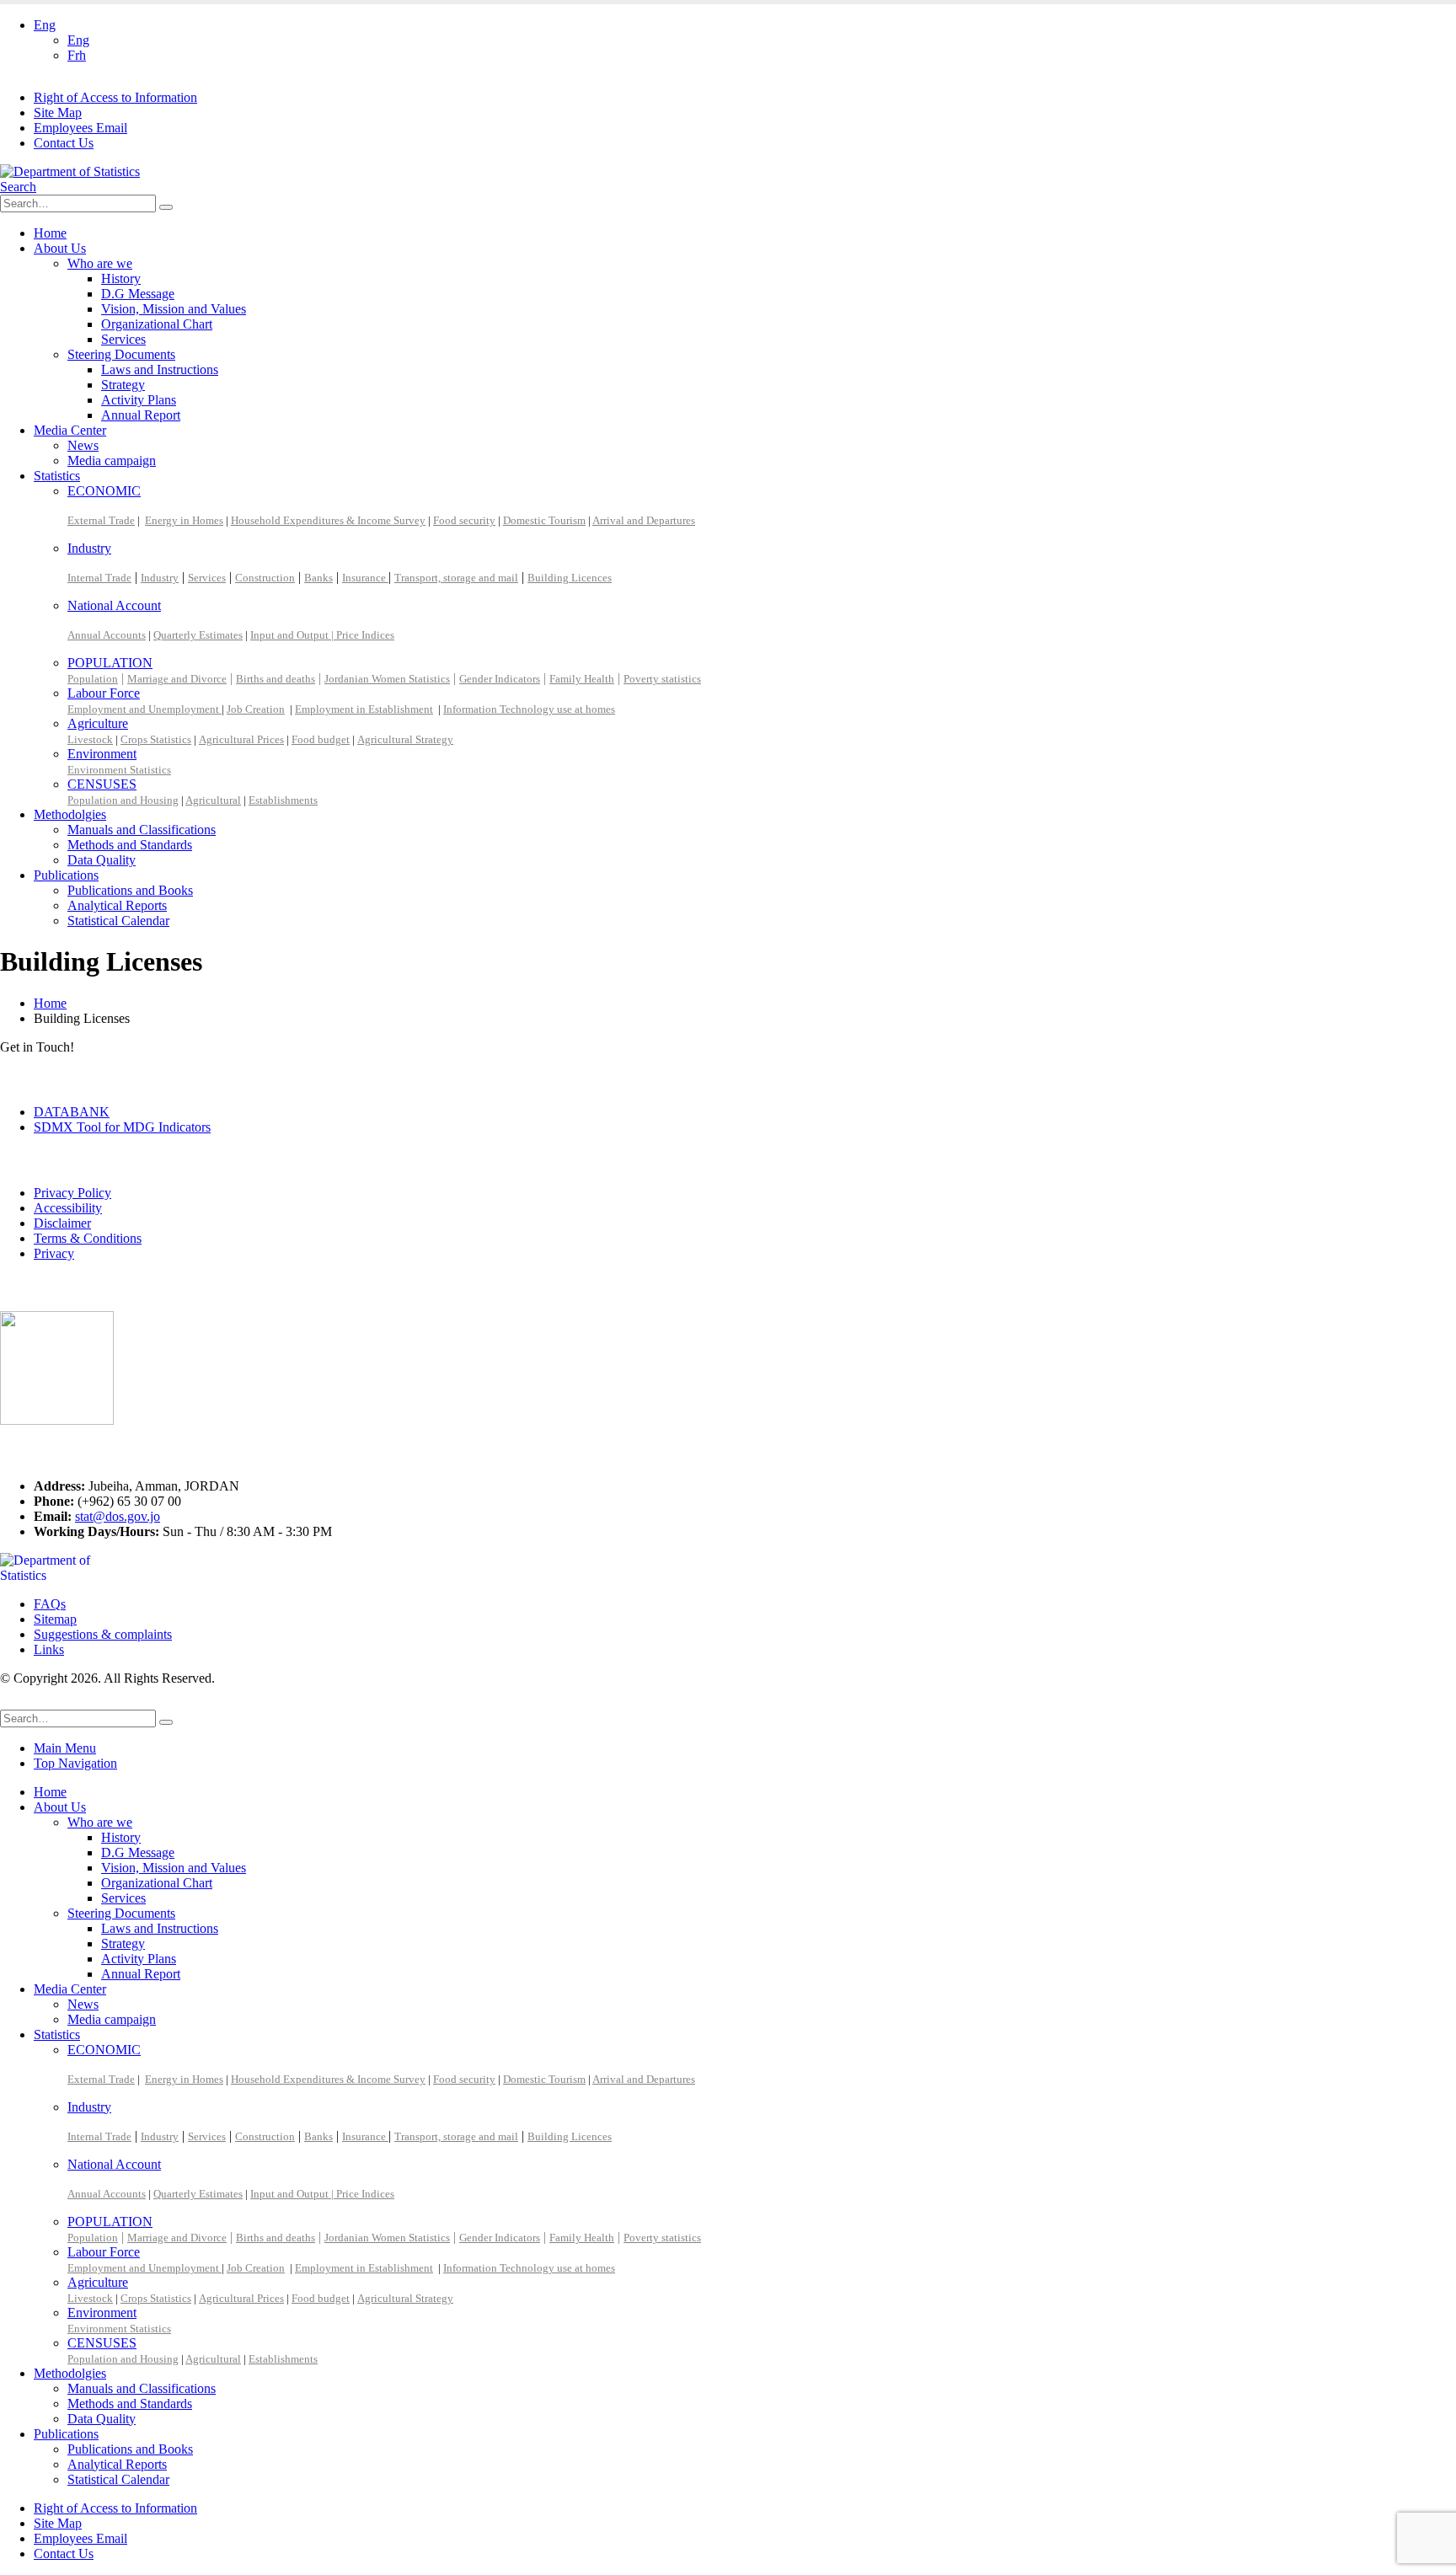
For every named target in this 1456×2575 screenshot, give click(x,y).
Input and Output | (293, 635)
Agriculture (98, 723)
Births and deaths (276, 679)
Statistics (57, 476)
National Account (114, 605)
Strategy (123, 385)
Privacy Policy (72, 1193)
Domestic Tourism (544, 520)
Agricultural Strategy (405, 739)
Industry (89, 548)
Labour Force (104, 693)
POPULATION (110, 663)
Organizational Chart (157, 324)
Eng (45, 25)
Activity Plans (139, 400)
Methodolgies (70, 814)
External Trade (101, 520)
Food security (464, 520)
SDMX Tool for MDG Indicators (122, 1127)
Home (50, 233)
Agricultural (213, 800)
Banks (318, 578)
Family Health (582, 679)
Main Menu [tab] (65, 1748)
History (121, 278)
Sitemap (55, 1619)
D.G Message (138, 294)
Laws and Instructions (160, 369)
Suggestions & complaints (103, 1634)
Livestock (90, 739)
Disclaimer (62, 1223)
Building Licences (570, 578)
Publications (66, 875)
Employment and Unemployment (145, 709)
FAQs (50, 1604)
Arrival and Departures (644, 520)
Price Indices (365, 635)
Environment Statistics (119, 770)
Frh (77, 55)
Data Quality (102, 860)
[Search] (166, 207)
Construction (265, 578)
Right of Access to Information (115, 97)
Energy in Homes (184, 520)
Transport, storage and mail (456, 578)
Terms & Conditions (88, 1238)
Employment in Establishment (364, 709)
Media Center (70, 430)
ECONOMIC (104, 491)
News (83, 445)
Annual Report (141, 415)
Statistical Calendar (118, 921)
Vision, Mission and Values (174, 309)
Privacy (54, 1253)
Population (93, 679)
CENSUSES (102, 784)
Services (123, 339)
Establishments (283, 800)
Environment (102, 754)
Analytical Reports (117, 905)
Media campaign (112, 460)
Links (49, 1649)
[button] (18, 187)
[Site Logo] (70, 171)
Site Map (58, 112)
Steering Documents (121, 354)
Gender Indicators (500, 679)
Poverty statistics (662, 679)
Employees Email (80, 128)
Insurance (365, 578)
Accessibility (68, 1208)
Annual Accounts (107, 635)
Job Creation (256, 709)
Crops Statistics (156, 739)
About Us (60, 248)
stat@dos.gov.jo (118, 1516)
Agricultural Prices (241, 739)
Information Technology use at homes (529, 709)
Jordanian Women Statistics (387, 679)
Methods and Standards (130, 845)
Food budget (321, 739)
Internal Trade (99, 578)
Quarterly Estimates (198, 635)
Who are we (100, 263)
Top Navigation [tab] (75, 1763)
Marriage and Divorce (177, 679)
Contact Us (64, 143)
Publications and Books (130, 890)
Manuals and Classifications (142, 830)
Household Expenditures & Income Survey (328, 520)
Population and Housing (123, 800)
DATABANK (72, 1112)
